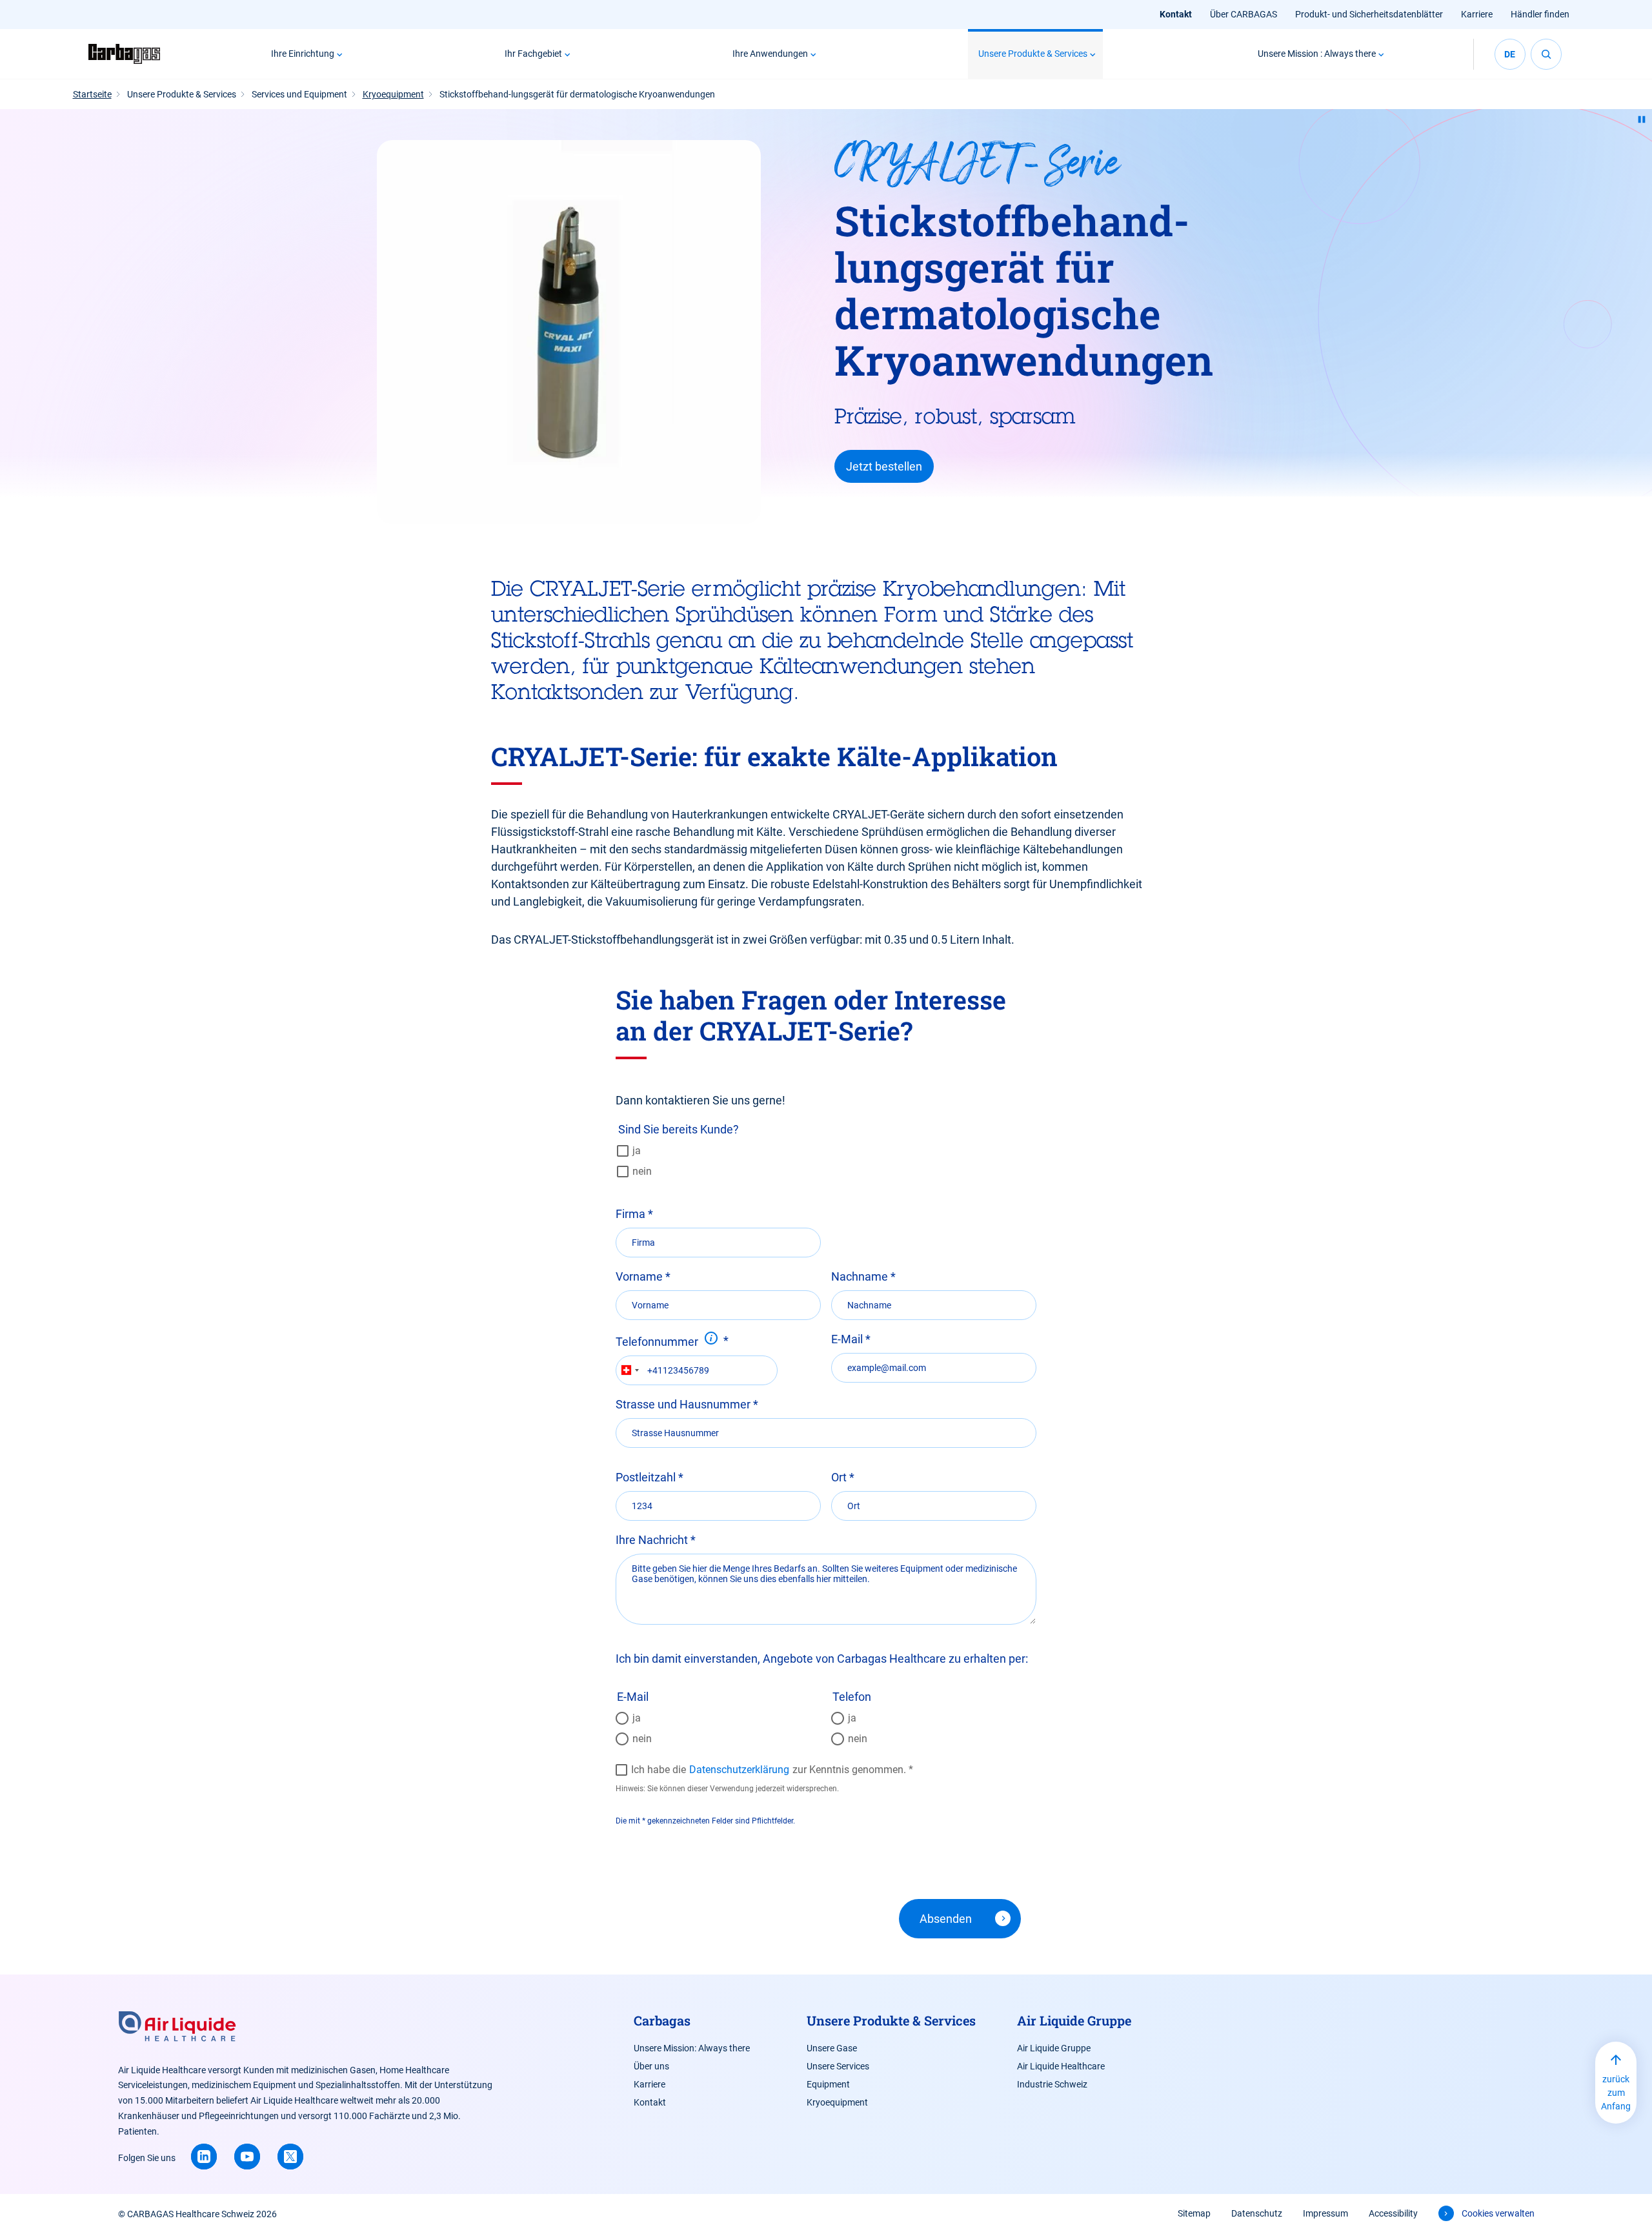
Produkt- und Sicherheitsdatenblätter (1369, 14)
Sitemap (1194, 2213)
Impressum (1325, 2213)
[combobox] (630, 1370)
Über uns (651, 2066)
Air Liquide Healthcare (1061, 2066)
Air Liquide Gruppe (1054, 2048)
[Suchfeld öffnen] (1546, 54)
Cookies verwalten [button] (1498, 2213)
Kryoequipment (837, 2102)
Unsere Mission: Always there (692, 2048)
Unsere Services (838, 2066)
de (1510, 54)
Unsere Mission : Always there (1317, 54)
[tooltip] (711, 1338)
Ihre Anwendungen (770, 54)
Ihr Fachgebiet (533, 54)
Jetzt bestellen (884, 466)
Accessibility (1393, 2213)
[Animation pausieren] (1642, 119)
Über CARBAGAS (1244, 14)
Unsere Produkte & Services (1033, 54)
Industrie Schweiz (1052, 2084)
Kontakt (1176, 14)
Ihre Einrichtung (303, 54)
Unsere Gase (832, 2048)
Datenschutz (1257, 2213)
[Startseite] (128, 54)
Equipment (828, 2084)
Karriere (1477, 14)
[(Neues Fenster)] (204, 2157)
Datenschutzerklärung (739, 1770)
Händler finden (1540, 14)
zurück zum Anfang (1616, 2093)
